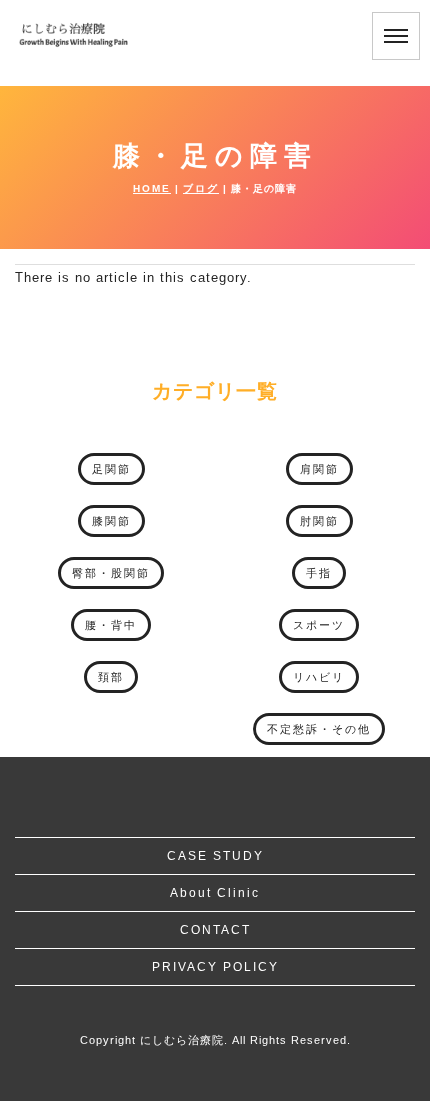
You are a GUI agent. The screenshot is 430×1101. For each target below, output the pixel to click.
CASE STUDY (215, 856)
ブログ (201, 188)
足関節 (111, 469)
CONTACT (215, 930)
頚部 (111, 677)
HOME (152, 188)
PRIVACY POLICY (215, 967)
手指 (319, 573)
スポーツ (319, 625)
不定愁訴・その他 (319, 729)
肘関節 (319, 521)
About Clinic (215, 893)
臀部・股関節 (111, 573)
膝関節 (111, 521)
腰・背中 (111, 625)
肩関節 (319, 469)
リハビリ (319, 677)
